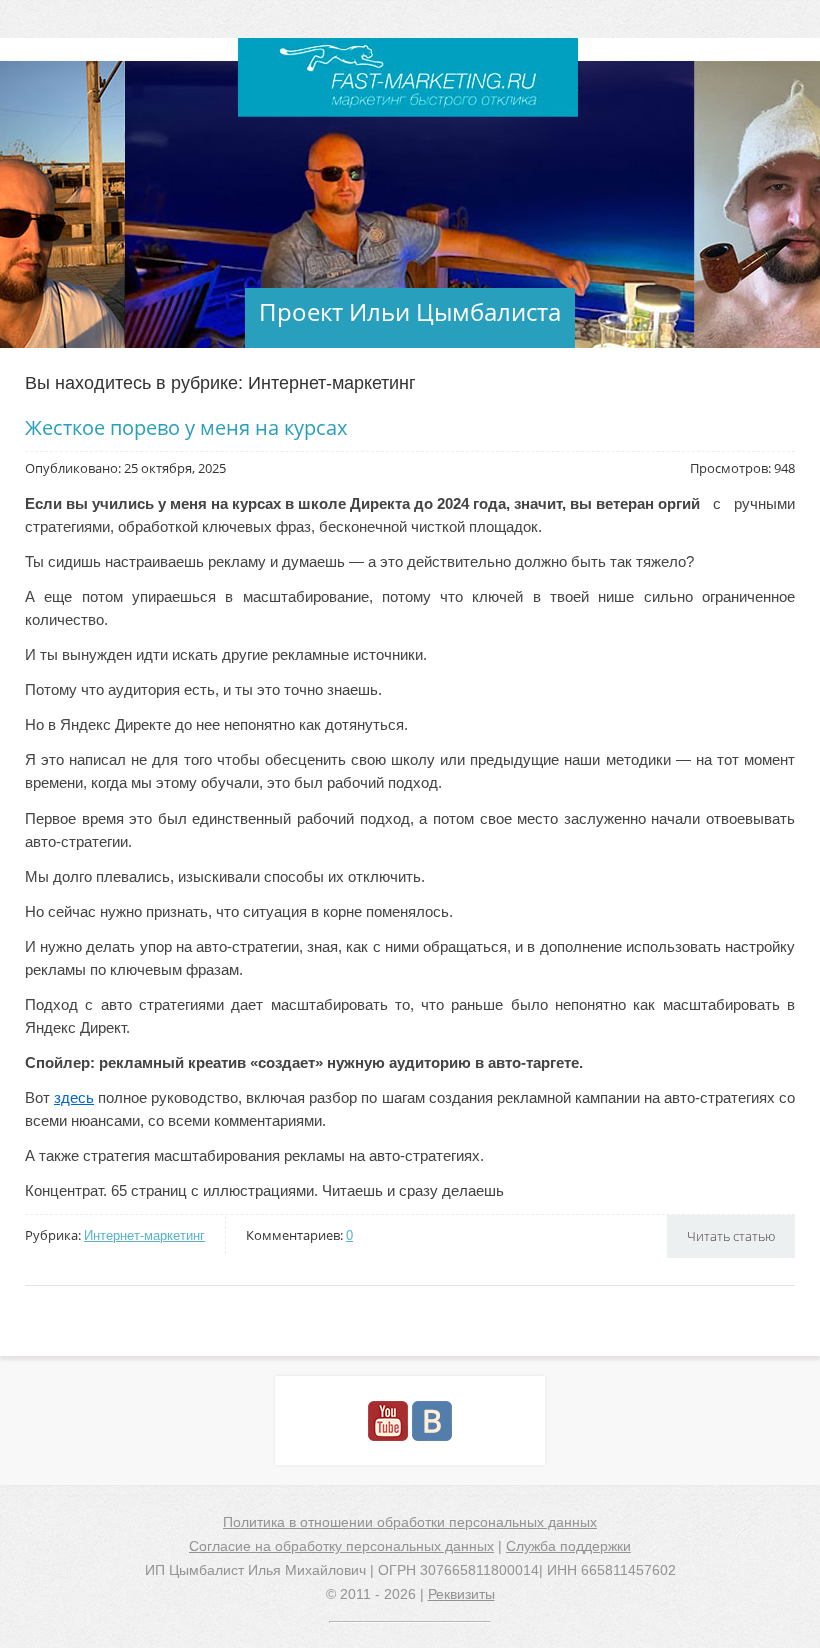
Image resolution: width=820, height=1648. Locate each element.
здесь (74, 1097)
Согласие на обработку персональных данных (341, 1546)
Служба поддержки (568, 1546)
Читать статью (731, 1236)
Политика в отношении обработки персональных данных (410, 1522)
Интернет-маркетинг (144, 1235)
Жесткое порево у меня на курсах (186, 427)
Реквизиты (461, 1594)
